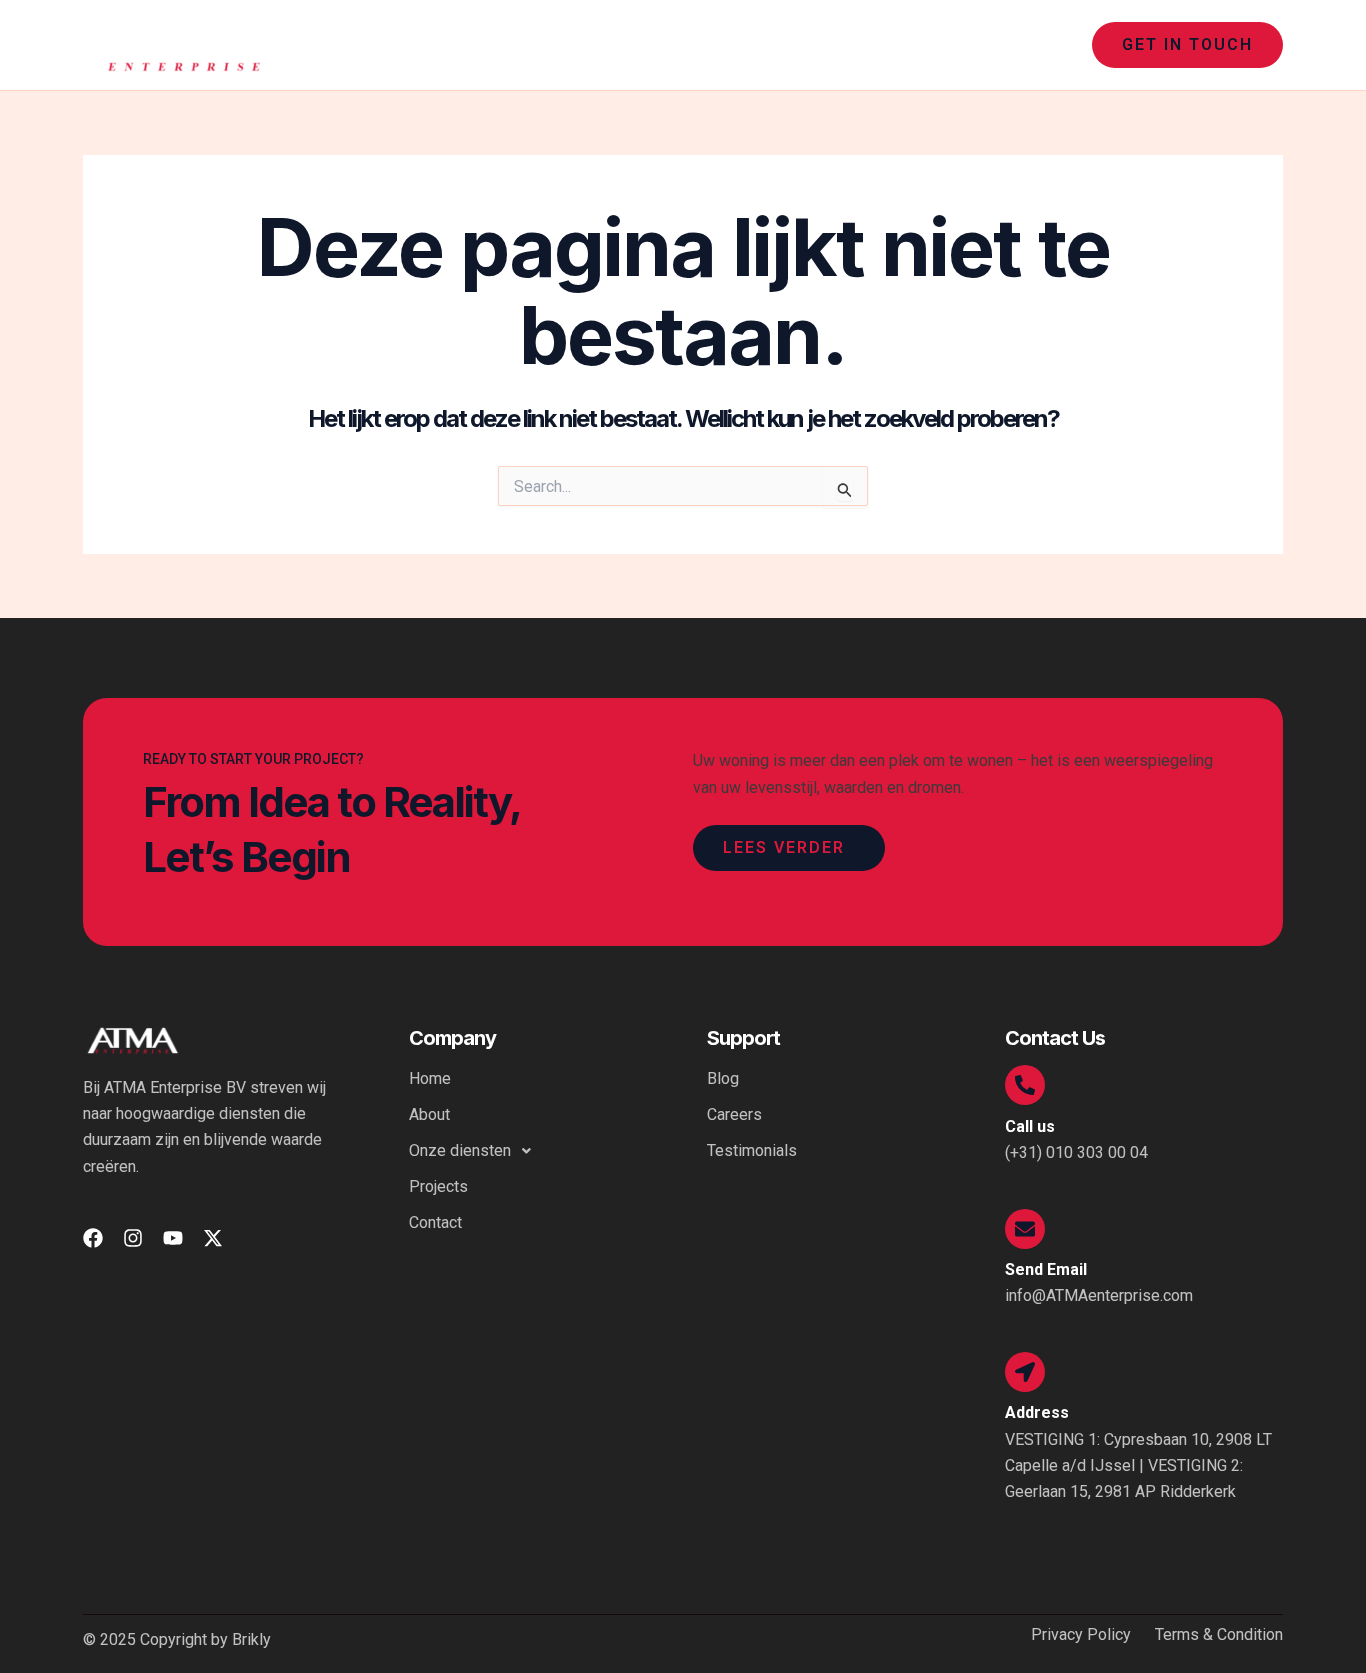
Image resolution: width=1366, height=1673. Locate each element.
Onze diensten (809, 44)
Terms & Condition (1219, 1635)
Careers (734, 1114)
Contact (1029, 44)
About (705, 44)
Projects (941, 44)
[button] (870, 45)
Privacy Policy (1081, 1635)
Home (632, 44)
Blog (723, 1078)
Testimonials (752, 1150)
